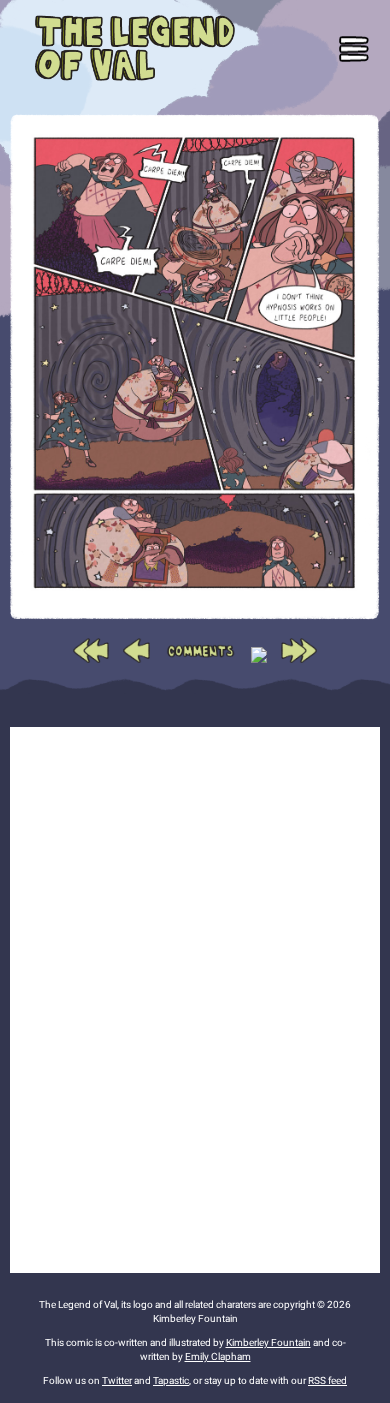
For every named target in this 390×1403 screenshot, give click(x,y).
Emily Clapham (218, 1356)
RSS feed (327, 1380)
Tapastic (171, 1380)
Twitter (117, 1380)
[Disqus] (195, 997)
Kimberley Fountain (268, 1342)
